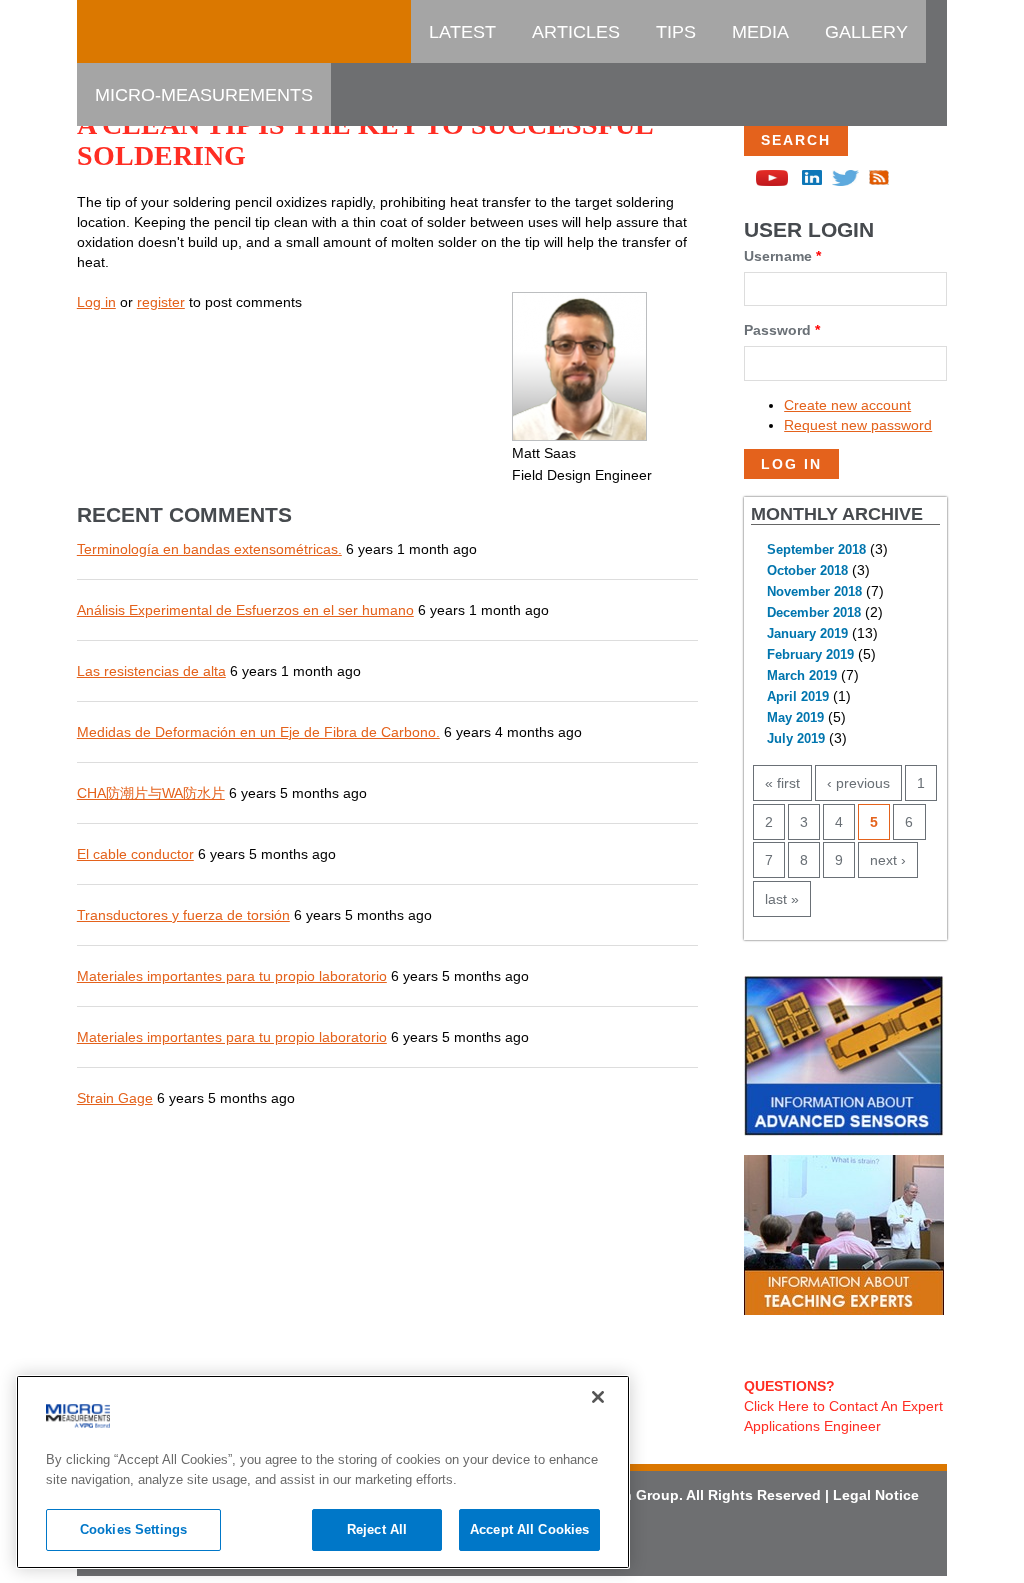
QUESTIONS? (789, 1386)
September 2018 (816, 550)
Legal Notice (876, 1495)
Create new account (847, 405)
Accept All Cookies (529, 1529)
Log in (96, 302)
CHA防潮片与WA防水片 (151, 793)
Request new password (858, 425)
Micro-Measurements (204, 95)
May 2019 (795, 718)
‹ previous (858, 783)
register (161, 302)
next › (888, 860)
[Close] (598, 1397)
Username (782, 256)
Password (782, 330)
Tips (676, 32)
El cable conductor (135, 854)
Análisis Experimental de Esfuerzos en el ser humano (245, 610)
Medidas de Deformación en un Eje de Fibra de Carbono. (258, 732)
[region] (323, 1472)
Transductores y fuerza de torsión (183, 915)
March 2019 (802, 676)
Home (122, 32)
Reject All (377, 1529)
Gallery (866, 32)
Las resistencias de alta (151, 671)
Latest (462, 32)
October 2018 (807, 571)
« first (782, 783)
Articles (576, 32)
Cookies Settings (133, 1529)
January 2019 (807, 634)
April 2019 (798, 697)
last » (782, 899)
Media (760, 32)
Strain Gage (115, 1098)
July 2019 (796, 739)
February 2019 (810, 655)
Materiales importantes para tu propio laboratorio (232, 976)
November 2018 (814, 592)
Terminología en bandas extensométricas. (209, 549)
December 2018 (814, 613)
